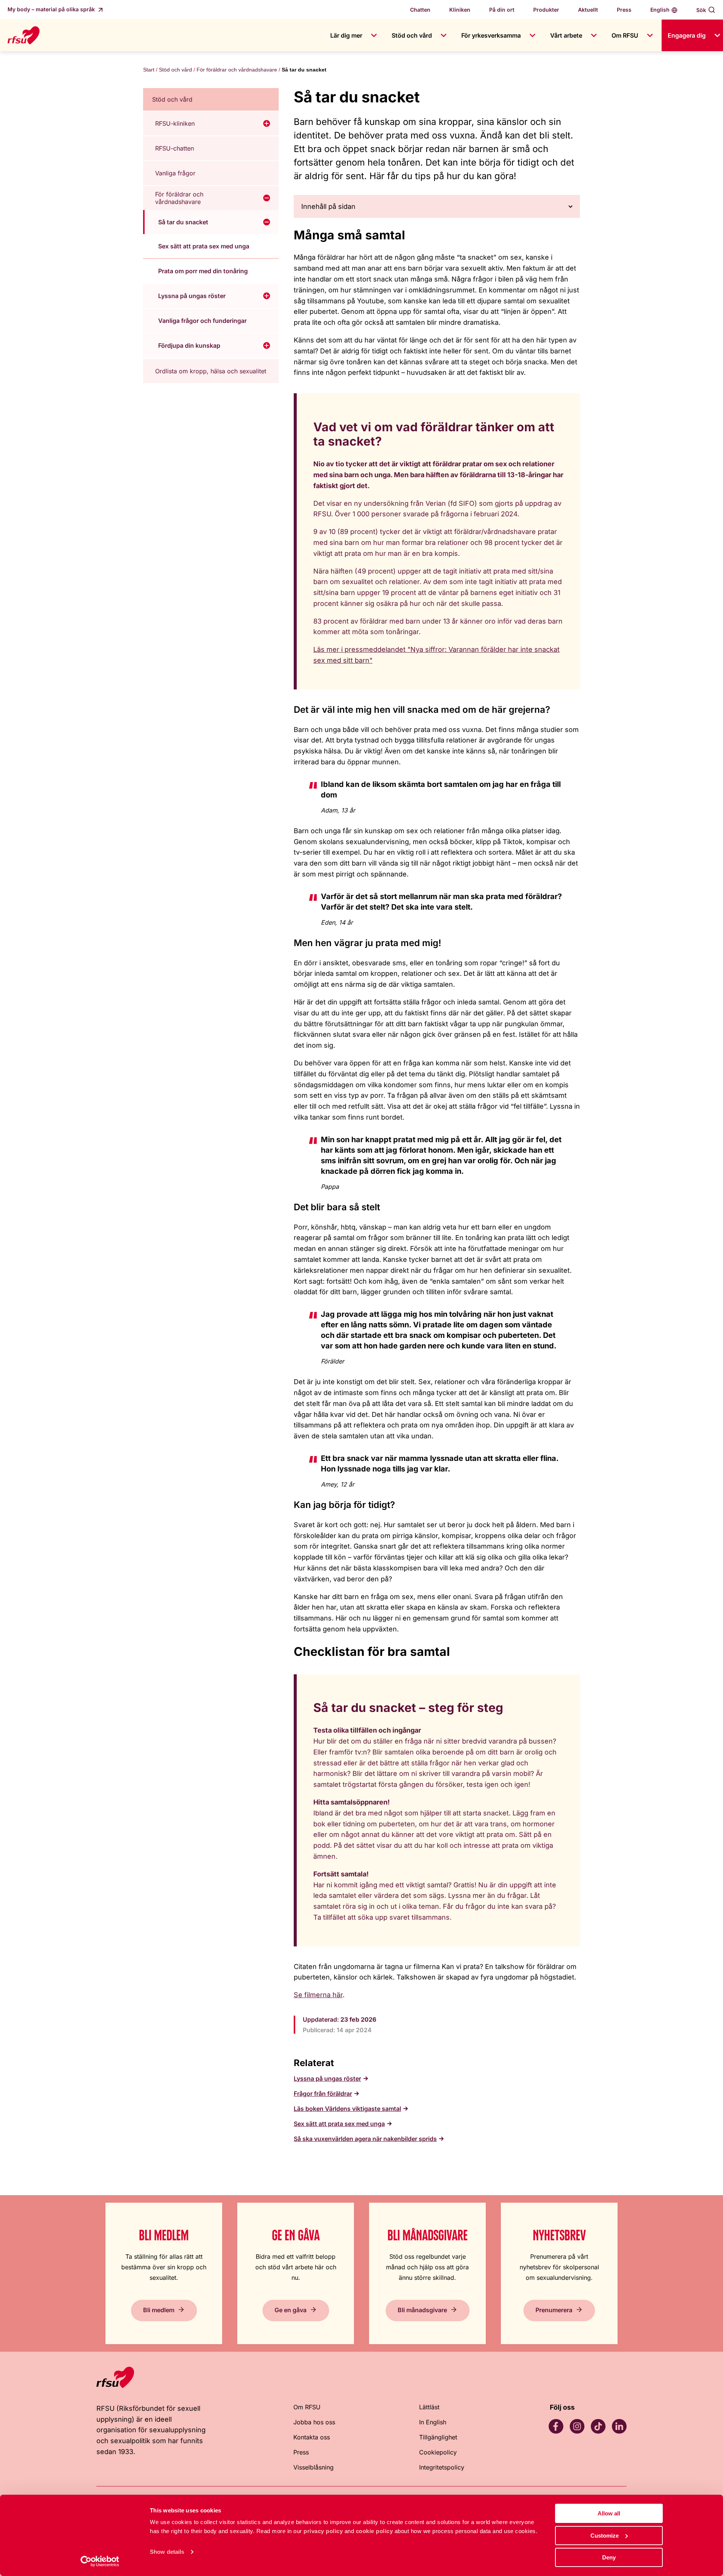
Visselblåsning (313, 2467)
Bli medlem (159, 2310)
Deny (609, 2557)
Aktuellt (588, 10)
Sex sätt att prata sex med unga (204, 246)
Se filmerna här (318, 1995)
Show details (167, 2552)
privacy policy (323, 2531)
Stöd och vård (412, 35)
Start (149, 70)
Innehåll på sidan (328, 206)
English (660, 10)
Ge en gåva (291, 2310)
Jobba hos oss (314, 2422)
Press (624, 10)
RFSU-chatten (175, 148)
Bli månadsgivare (422, 2310)
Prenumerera (554, 2310)
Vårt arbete (566, 35)
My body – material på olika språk (52, 9)
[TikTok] (598, 2426)
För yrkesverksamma (491, 35)
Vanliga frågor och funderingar (202, 321)
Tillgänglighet (438, 2437)
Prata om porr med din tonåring (203, 271)
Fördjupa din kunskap (189, 345)
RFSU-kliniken (175, 123)
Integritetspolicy (442, 2467)
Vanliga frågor (175, 173)
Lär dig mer (346, 35)
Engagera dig (687, 35)
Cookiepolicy (438, 2452)
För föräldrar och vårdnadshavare (237, 70)
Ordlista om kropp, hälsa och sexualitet (211, 371)
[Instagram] (577, 2426)
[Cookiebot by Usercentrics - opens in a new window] (100, 2561)
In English (433, 2422)
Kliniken (460, 10)
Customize (605, 2536)
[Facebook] (556, 2426)
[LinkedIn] (619, 2426)
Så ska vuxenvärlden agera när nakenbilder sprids (365, 2139)
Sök (701, 10)
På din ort (502, 10)
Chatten (420, 10)
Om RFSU (625, 35)
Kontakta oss (312, 2437)
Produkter (546, 10)
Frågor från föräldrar (323, 2094)
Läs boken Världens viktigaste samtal (347, 2109)
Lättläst (429, 2407)
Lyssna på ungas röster (192, 296)
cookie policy (374, 2531)
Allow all (609, 2513)
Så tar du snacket (183, 222)
